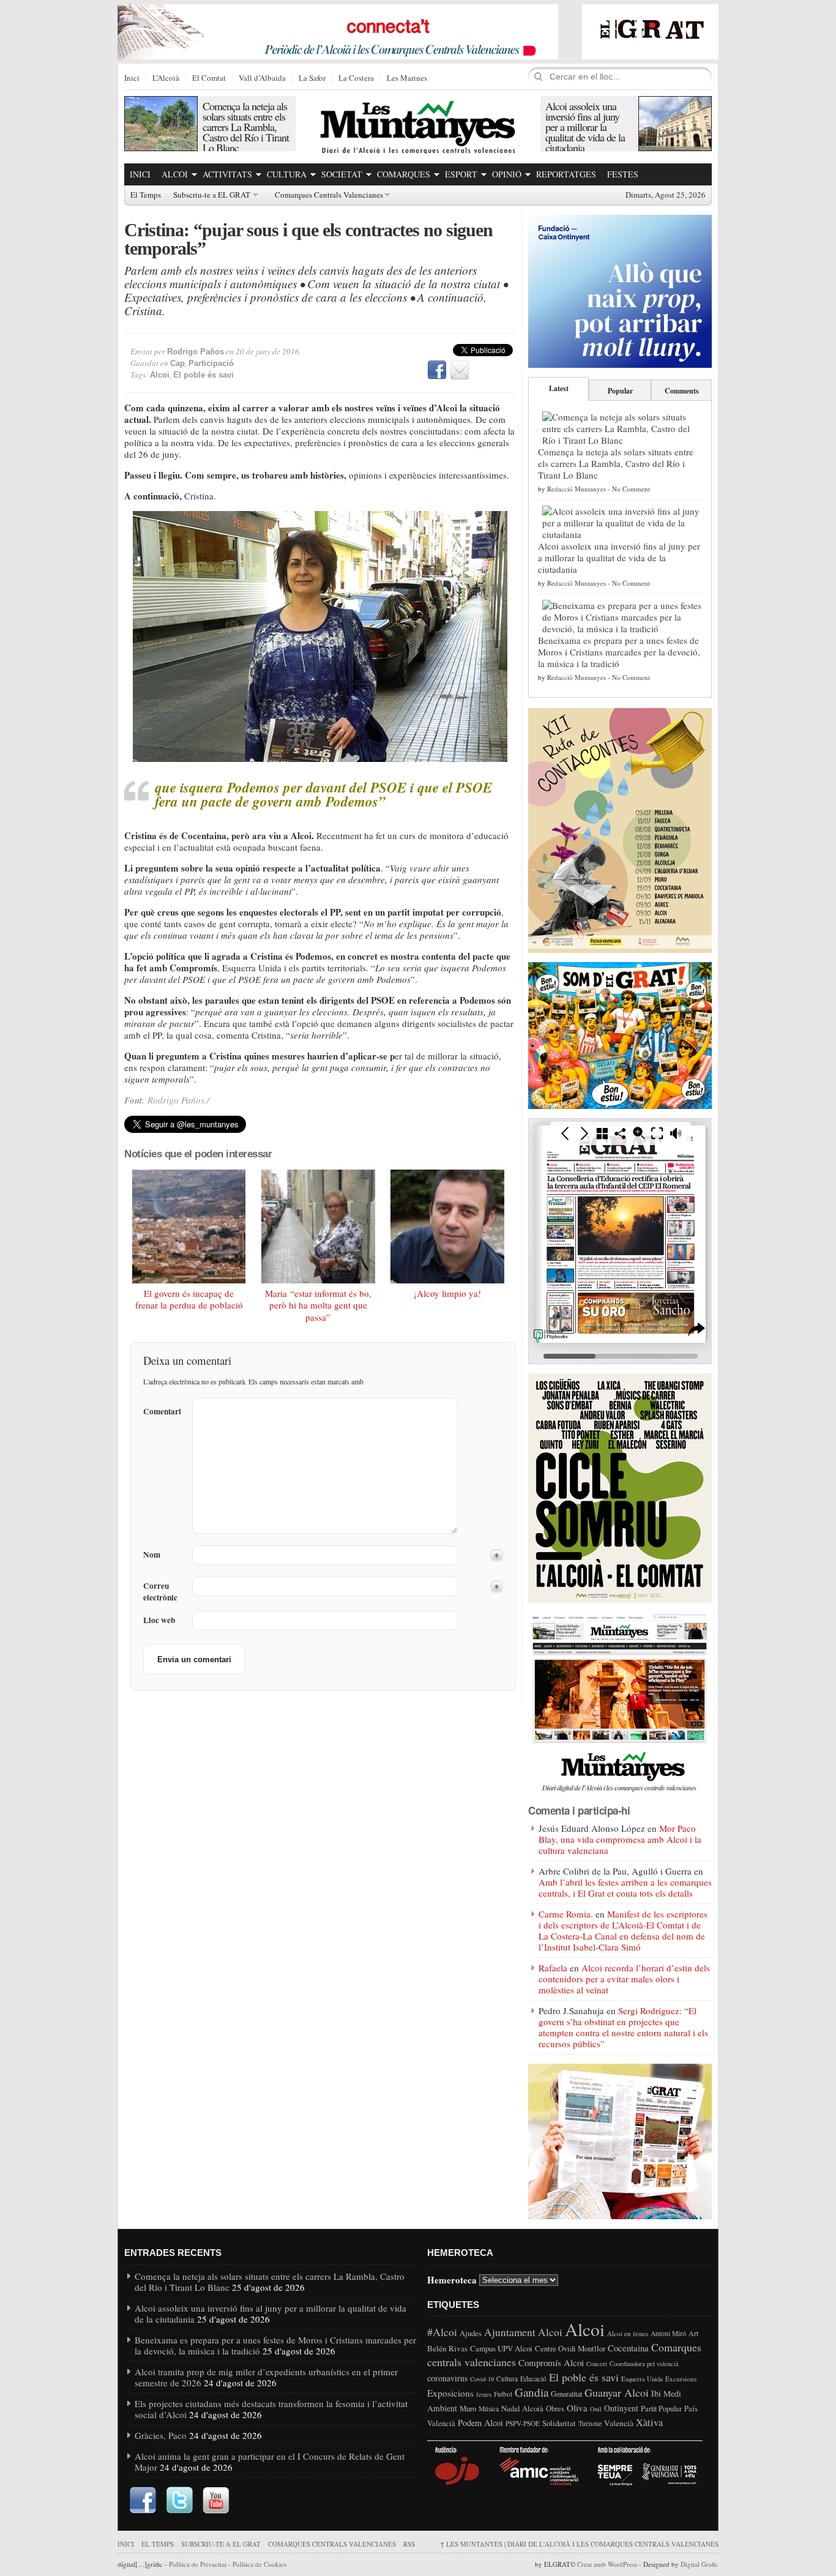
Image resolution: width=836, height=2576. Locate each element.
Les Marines (407, 78)
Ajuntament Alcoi (523, 2332)
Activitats (227, 174)
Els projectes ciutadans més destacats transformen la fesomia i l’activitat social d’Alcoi (271, 2409)
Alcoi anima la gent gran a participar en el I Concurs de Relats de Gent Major (270, 2462)
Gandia (532, 2392)
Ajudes (471, 2333)
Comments (682, 391)
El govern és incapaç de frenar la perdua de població (189, 1299)
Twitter (179, 2501)
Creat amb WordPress (607, 2564)
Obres (555, 2409)
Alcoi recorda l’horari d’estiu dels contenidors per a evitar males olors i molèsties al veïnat (624, 1979)
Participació (211, 363)
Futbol (503, 2394)
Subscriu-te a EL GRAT (212, 195)
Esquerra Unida (642, 2379)
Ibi (656, 2393)
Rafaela (553, 1968)
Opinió (507, 174)
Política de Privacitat (198, 2564)
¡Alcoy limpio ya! (447, 1293)
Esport (461, 174)
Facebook (437, 370)
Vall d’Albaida (262, 78)
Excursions (681, 2379)
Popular (620, 391)
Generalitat (566, 2394)
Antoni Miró (668, 2333)
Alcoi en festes (628, 2333)
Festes (623, 174)
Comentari (162, 1411)
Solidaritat (559, 2423)
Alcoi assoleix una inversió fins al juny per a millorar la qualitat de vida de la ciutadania (585, 127)
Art (693, 2333)
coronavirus (447, 2378)
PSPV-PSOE (523, 2423)
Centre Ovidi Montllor (570, 2348)
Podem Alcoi (480, 2423)
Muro (468, 2408)
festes (484, 2394)
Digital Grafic (700, 2564)
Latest (559, 388)
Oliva (577, 2408)
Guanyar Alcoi (617, 2392)
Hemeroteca (452, 2279)
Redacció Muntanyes (577, 489)
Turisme (590, 2423)
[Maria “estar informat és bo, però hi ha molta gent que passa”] (318, 1226)
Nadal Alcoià (522, 2408)
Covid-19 (482, 2379)
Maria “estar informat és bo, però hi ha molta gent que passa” (318, 1305)
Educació (533, 2379)
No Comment (631, 489)
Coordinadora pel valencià (644, 2364)
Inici (132, 78)
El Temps (146, 195)
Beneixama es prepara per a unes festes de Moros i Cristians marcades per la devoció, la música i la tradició (619, 652)
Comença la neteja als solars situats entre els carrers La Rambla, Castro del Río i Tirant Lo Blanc (246, 127)
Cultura (287, 174)
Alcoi (175, 174)
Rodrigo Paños (196, 352)
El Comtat (209, 78)
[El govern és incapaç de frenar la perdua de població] (189, 1226)
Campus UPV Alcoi (501, 2348)
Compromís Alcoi (551, 2362)
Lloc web (159, 1620)
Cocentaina (628, 2348)
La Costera (356, 78)
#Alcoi (442, 2332)
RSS (409, 2544)
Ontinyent (621, 2408)
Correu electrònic (160, 1592)
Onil (596, 2409)
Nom (152, 1555)
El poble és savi (203, 375)
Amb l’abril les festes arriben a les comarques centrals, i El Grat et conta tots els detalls (625, 1887)
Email (460, 370)
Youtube (216, 2501)
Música (489, 2409)
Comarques (404, 174)
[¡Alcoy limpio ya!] (447, 1226)
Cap (177, 363)
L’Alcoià (166, 78)
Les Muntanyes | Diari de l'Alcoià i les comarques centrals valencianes (579, 2544)
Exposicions (450, 2393)
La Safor (312, 78)
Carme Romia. (566, 1914)
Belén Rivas (447, 2348)
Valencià (619, 2423)
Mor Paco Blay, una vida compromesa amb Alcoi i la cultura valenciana (620, 1839)
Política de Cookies (259, 2564)
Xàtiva (649, 2422)
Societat (342, 174)
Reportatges (566, 174)
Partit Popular (661, 2409)
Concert (597, 2364)
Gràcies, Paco (161, 2435)
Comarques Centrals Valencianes (329, 195)
